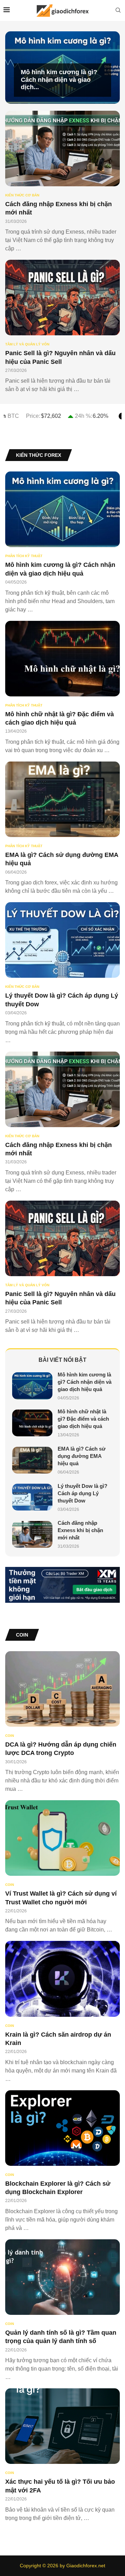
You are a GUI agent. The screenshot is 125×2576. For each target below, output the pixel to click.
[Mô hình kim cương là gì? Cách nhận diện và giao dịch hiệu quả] (62, 542)
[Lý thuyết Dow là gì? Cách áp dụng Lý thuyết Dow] (62, 973)
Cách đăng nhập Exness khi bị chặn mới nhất (80, 1530)
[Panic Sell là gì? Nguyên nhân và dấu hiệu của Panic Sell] (62, 327)
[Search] (118, 10)
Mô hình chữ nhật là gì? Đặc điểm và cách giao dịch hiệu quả (83, 1419)
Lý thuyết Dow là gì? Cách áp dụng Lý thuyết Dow (82, 1493)
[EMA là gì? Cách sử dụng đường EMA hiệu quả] (62, 828)
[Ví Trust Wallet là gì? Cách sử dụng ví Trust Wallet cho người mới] (62, 1867)
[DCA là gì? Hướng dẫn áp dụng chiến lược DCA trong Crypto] (62, 1722)
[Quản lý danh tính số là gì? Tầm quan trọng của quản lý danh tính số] (62, 2310)
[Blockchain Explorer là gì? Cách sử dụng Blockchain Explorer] (62, 2161)
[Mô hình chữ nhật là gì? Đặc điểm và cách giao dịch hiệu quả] (62, 688)
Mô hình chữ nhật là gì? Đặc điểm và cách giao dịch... (56, 80)
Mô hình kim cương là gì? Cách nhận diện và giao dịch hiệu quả (85, 1382)
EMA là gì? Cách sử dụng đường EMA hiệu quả (82, 1456)
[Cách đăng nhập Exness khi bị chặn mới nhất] (62, 182)
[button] (15, 67)
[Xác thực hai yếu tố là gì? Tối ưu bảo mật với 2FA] (62, 2455)
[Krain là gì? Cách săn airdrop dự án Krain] (62, 2012)
